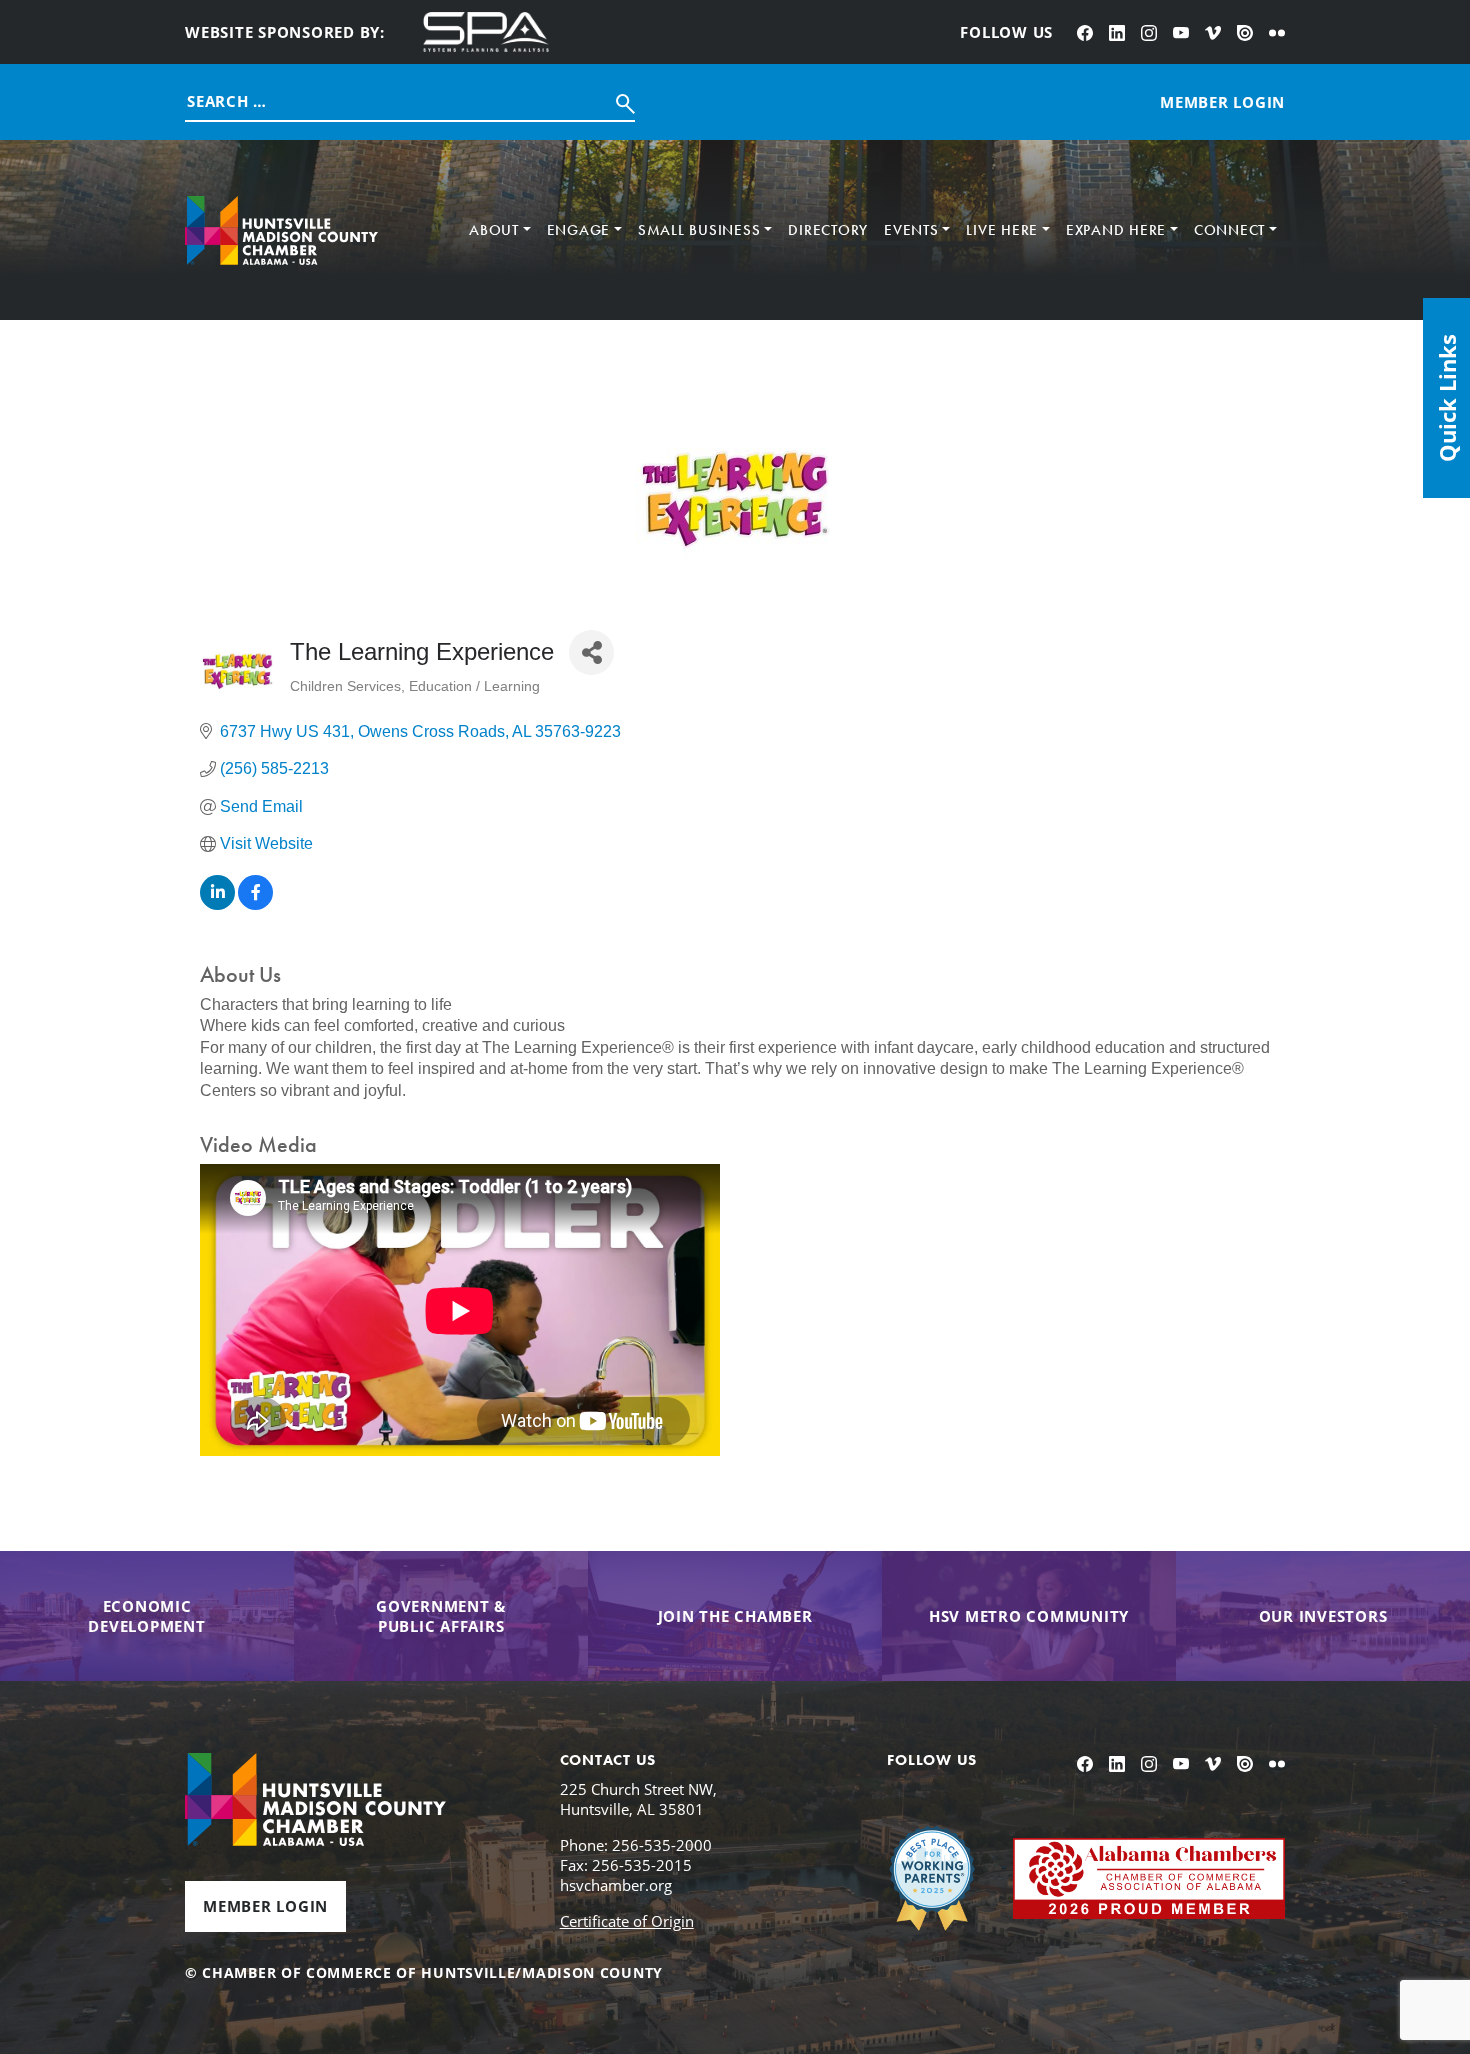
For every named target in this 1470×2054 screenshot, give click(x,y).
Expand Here (1116, 230)
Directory (828, 230)
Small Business (699, 230)
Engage (579, 230)
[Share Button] (591, 652)
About (494, 230)
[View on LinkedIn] (217, 904)
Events (911, 230)
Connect (1229, 230)
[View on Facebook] (255, 904)
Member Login (265, 1906)
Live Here (1002, 230)
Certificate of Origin (627, 1921)
